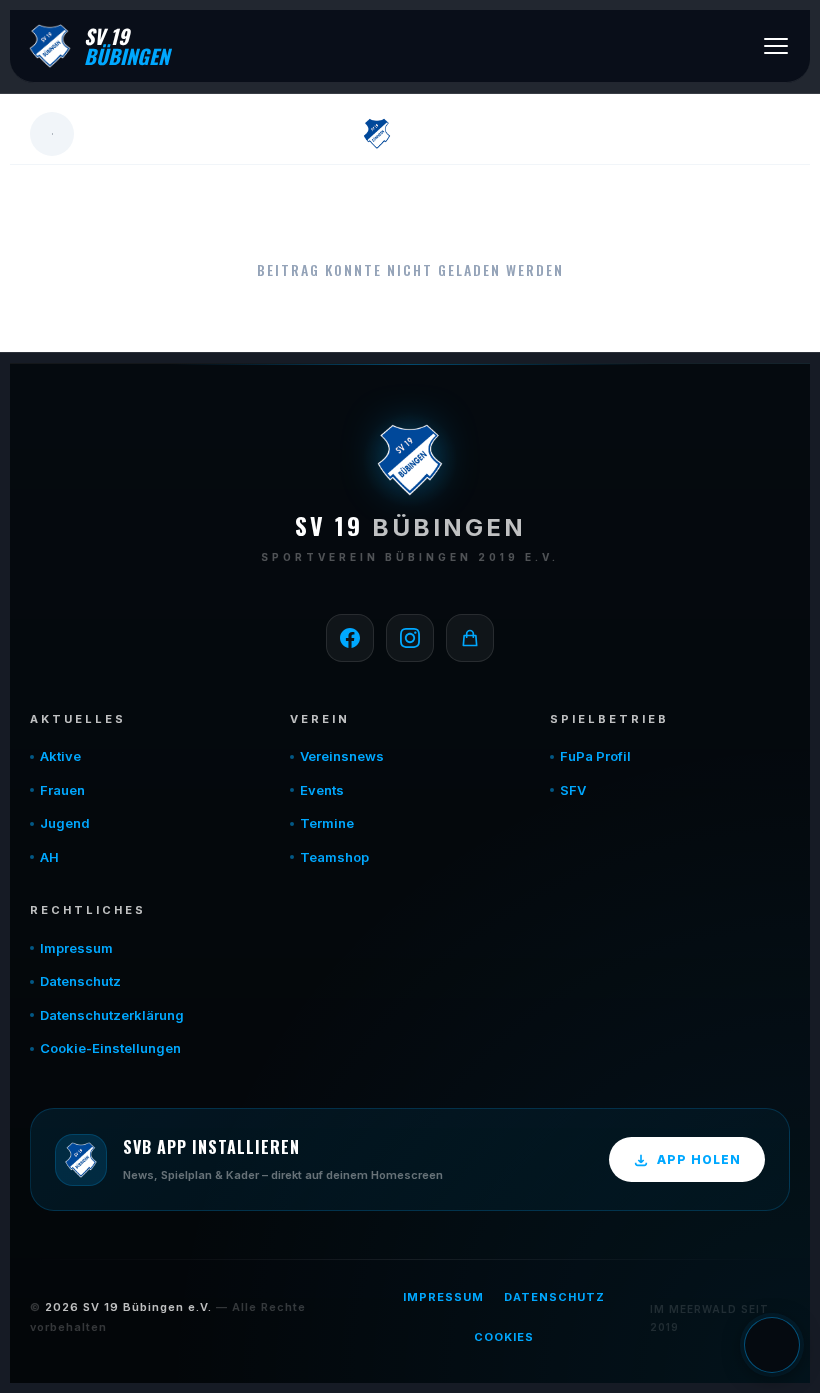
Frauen (62, 790)
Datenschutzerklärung (112, 1015)
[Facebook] (350, 638)
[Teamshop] (470, 638)
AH (49, 857)
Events (322, 790)
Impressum (76, 948)
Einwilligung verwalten (772, 1345)
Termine (327, 823)
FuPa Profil (595, 756)
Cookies (504, 1337)
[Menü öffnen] (776, 46)
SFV (573, 790)
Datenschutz (80, 981)
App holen (699, 1159)
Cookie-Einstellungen (110, 1048)
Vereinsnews (342, 756)
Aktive (60, 756)
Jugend (65, 823)
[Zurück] (52, 134)
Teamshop (334, 857)
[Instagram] (410, 638)
